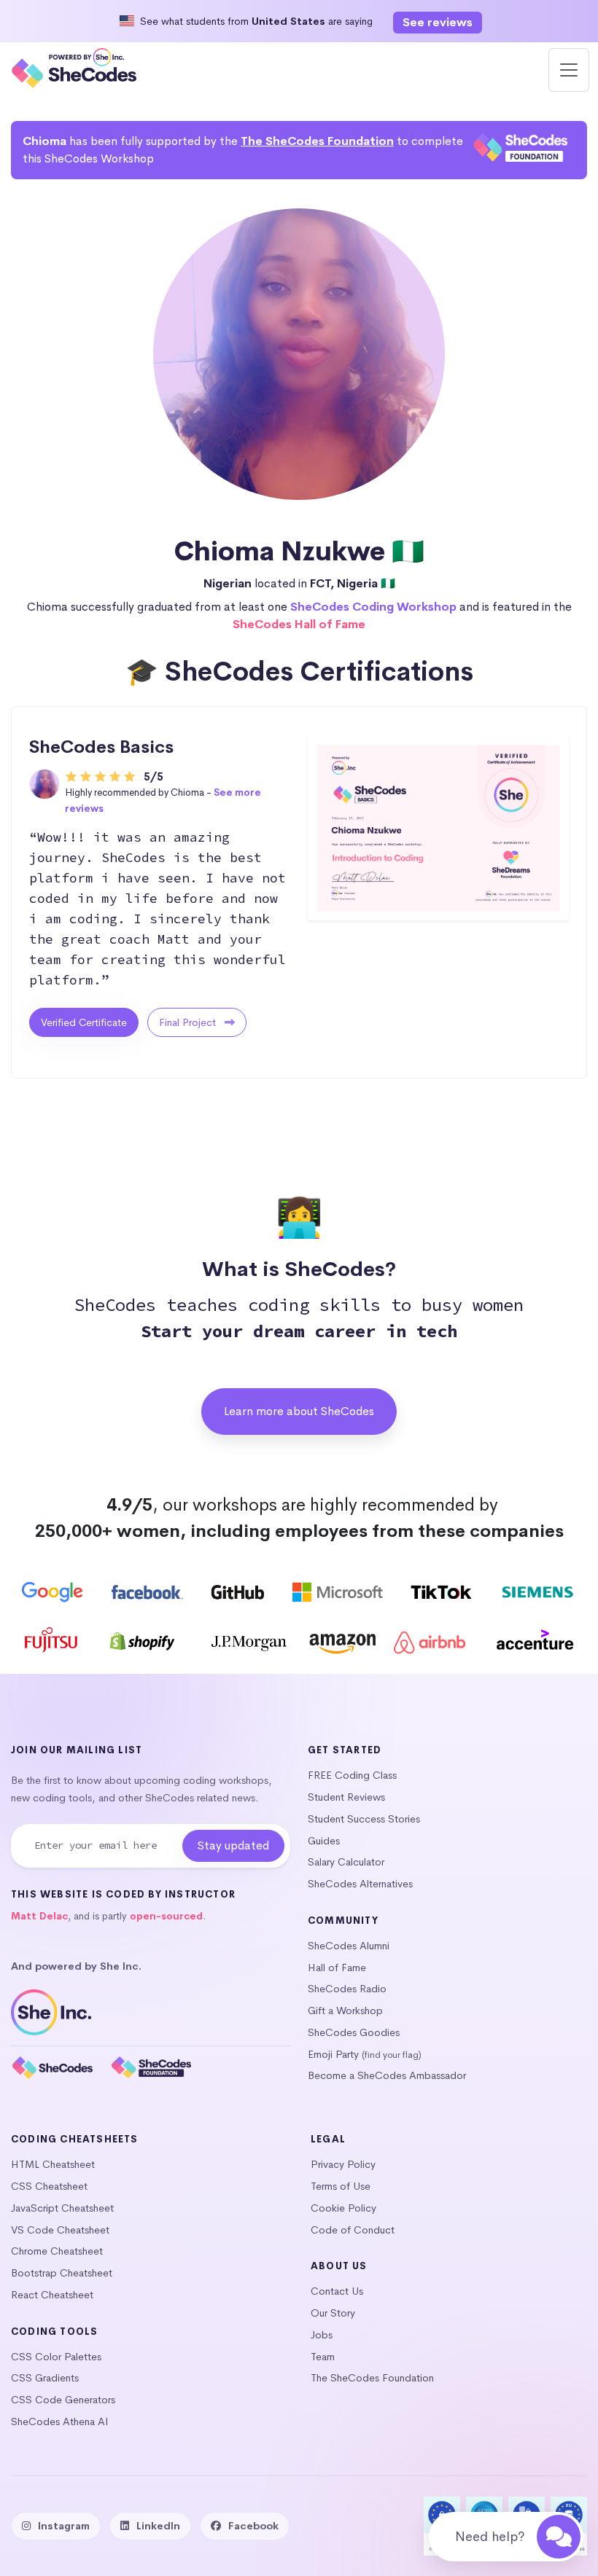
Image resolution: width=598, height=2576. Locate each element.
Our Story (333, 2313)
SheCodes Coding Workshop (373, 607)
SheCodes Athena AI (60, 2422)
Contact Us (337, 2291)
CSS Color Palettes (56, 2357)
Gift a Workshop (345, 2011)
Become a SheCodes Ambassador (387, 2075)
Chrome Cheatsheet (57, 2251)
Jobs (322, 2335)
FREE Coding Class (352, 1775)
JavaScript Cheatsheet (62, 2208)
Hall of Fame (337, 1968)
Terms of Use (341, 2186)
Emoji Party (333, 2054)
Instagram (64, 2526)
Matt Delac (39, 1916)
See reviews (438, 22)
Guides (324, 1841)
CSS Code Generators (63, 2400)
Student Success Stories (364, 1819)
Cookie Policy (343, 2208)
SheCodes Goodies (354, 2032)
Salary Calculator (346, 1862)
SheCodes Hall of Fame (299, 624)
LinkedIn (158, 2526)
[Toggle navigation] (569, 70)
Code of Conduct (353, 2230)
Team (323, 2357)
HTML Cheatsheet (53, 2164)
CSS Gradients (45, 2378)
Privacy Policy (343, 2164)
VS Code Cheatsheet (60, 2230)
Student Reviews (346, 1797)
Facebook (253, 2526)
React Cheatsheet (52, 2295)
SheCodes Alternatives (360, 1884)
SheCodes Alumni (349, 1946)
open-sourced (166, 1916)
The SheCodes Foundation (317, 141)
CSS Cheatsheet (49, 2186)
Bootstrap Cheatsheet (62, 2273)
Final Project (189, 1022)
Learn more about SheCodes (299, 1411)
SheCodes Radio (347, 1989)
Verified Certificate (84, 1022)
